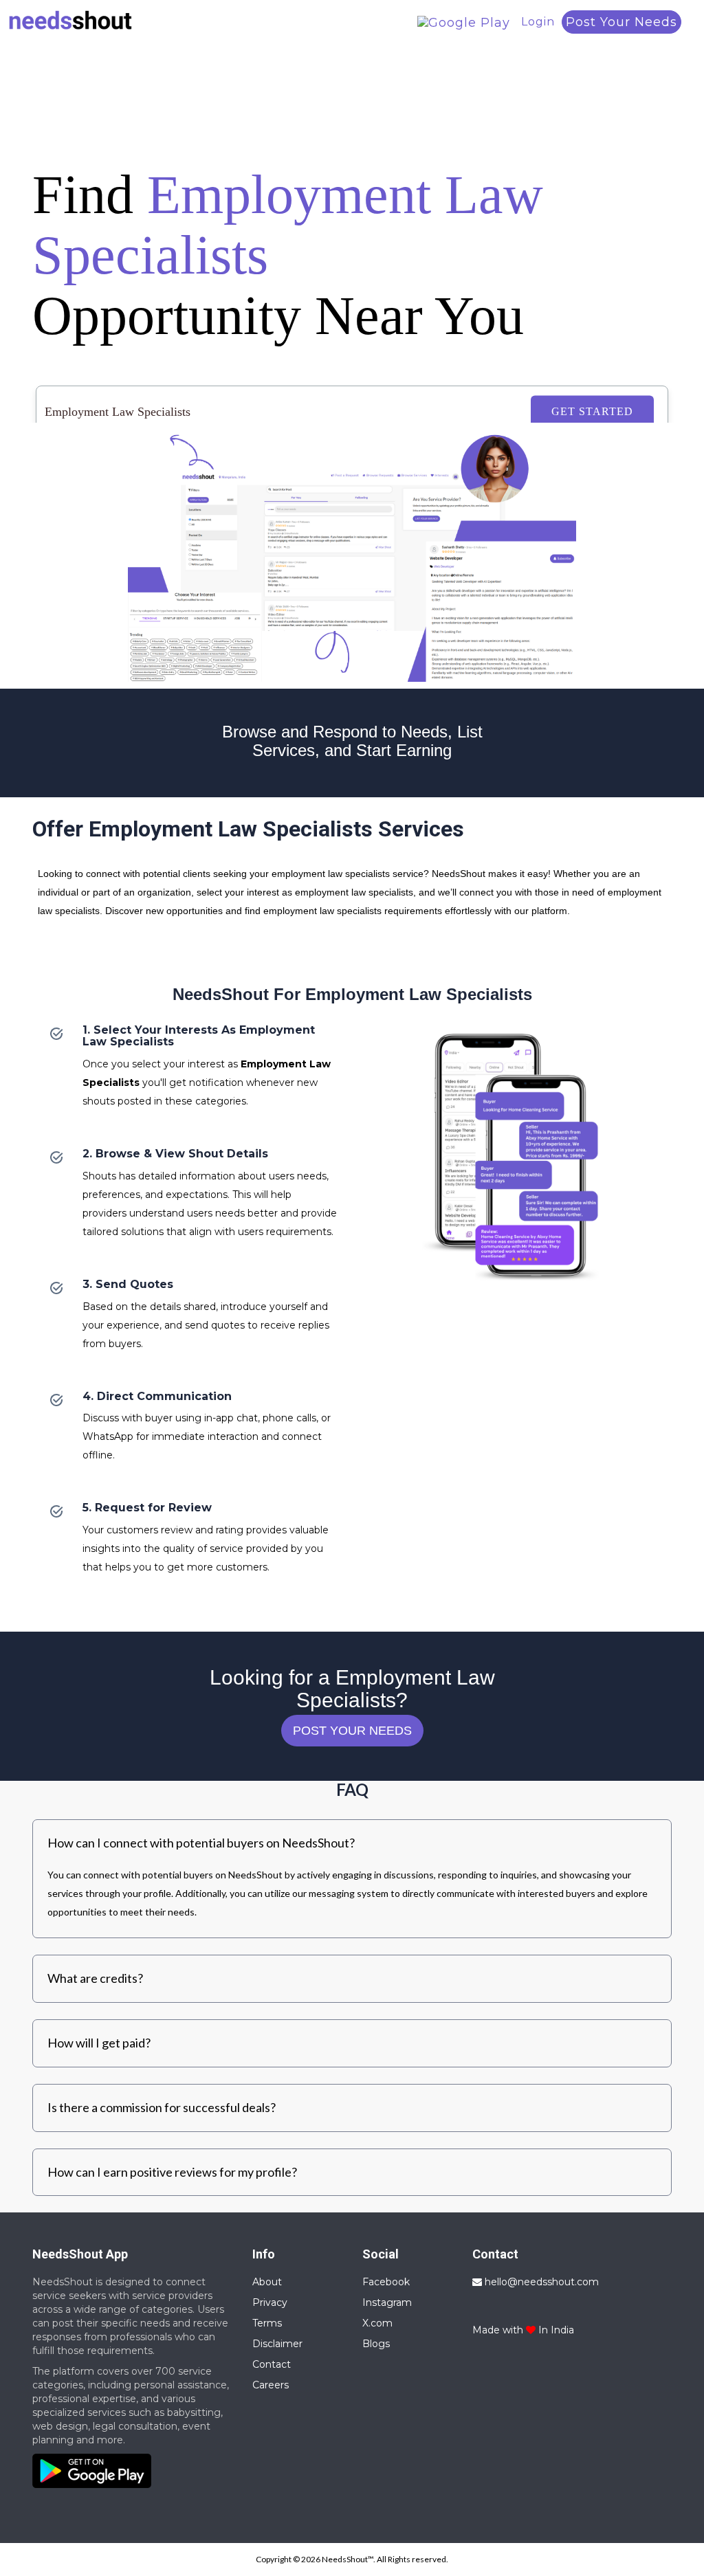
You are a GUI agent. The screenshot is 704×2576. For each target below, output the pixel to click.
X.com (377, 2323)
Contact (272, 2364)
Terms (267, 2323)
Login (538, 22)
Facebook (386, 2282)
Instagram (387, 2302)
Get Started (592, 411)
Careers (271, 2385)
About (267, 2282)
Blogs (376, 2344)
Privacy (270, 2302)
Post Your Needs (621, 22)
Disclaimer (277, 2344)
